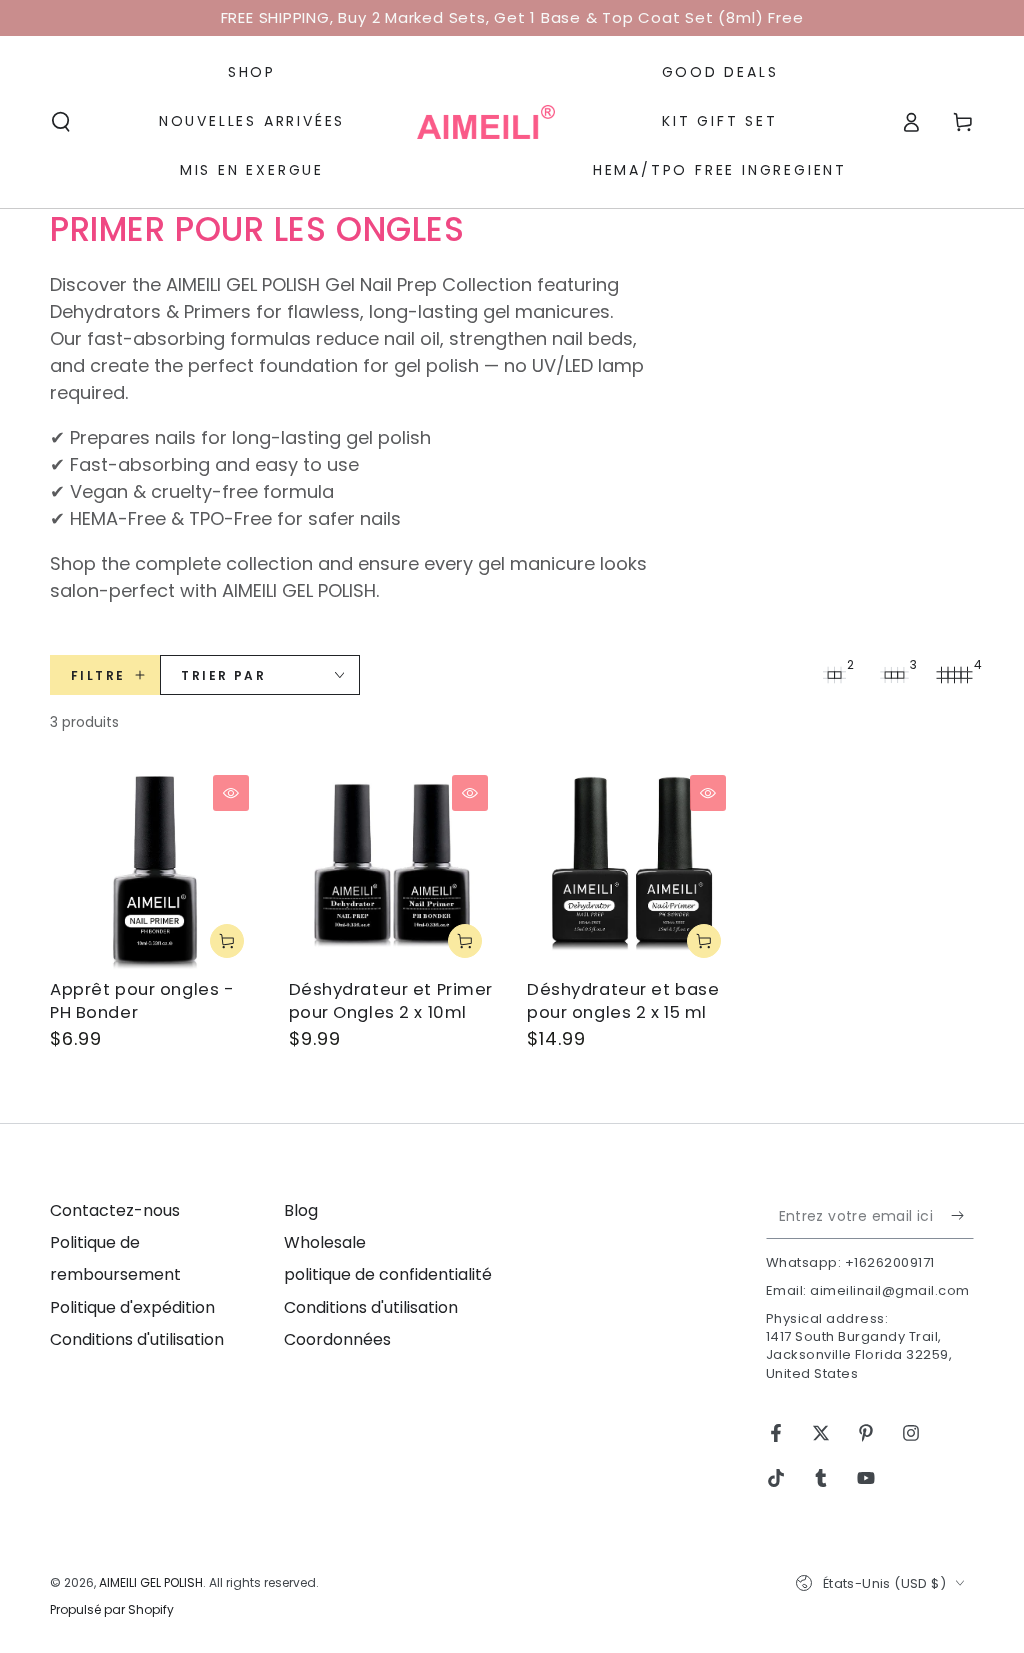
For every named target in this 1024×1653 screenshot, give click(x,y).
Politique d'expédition (132, 1307)
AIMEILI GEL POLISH (151, 1582)
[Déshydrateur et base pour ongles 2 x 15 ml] (631, 869)
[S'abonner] (962, 1216)
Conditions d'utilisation (137, 1339)
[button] (61, 122)
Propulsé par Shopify (112, 1610)
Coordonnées (337, 1339)
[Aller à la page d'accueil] (486, 122)
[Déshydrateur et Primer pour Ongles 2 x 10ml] (393, 869)
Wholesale (325, 1242)
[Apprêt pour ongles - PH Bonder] (154, 869)
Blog (301, 1210)
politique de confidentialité (388, 1274)
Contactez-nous (115, 1210)
